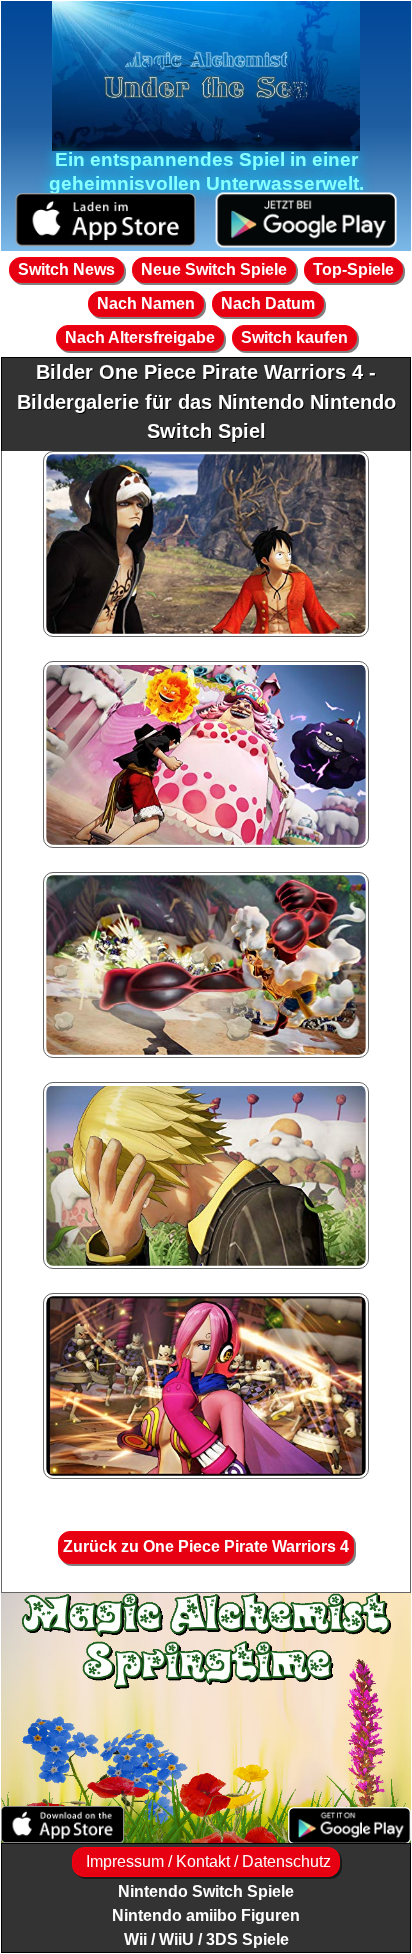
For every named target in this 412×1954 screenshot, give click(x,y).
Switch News (66, 269)
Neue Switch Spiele (214, 269)
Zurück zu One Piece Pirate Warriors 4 (206, 1546)
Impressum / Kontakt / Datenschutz (206, 1861)
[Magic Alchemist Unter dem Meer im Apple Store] (105, 220)
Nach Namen (146, 303)
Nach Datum (268, 303)
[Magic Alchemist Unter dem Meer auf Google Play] (306, 220)
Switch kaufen (294, 337)
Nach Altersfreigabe (140, 337)
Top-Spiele (353, 269)
